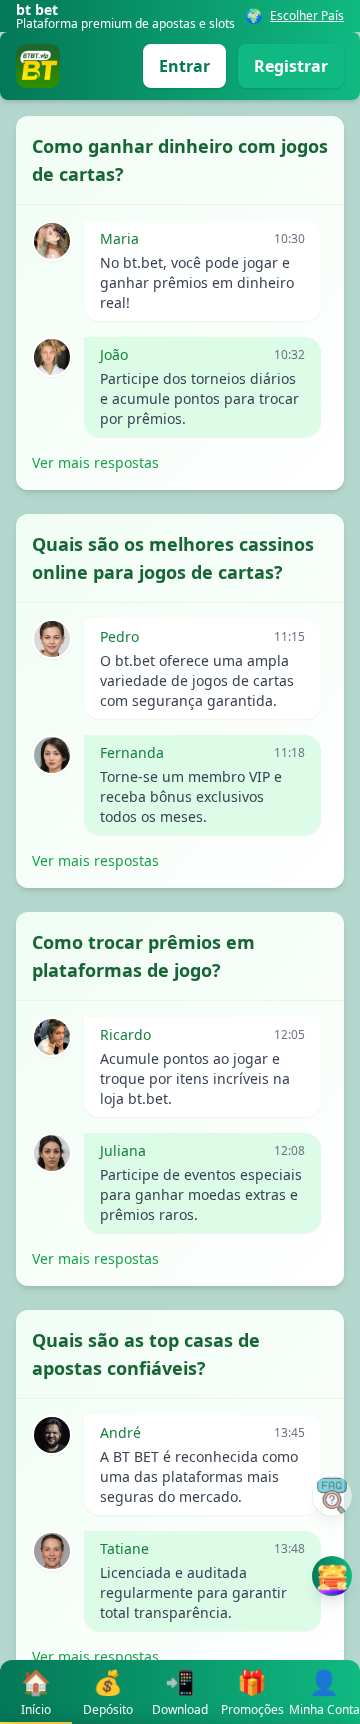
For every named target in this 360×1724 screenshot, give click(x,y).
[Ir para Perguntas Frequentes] (332, 1496)
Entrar (184, 66)
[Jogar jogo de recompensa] (332, 1576)
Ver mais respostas (95, 462)
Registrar (291, 66)
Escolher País (307, 16)
